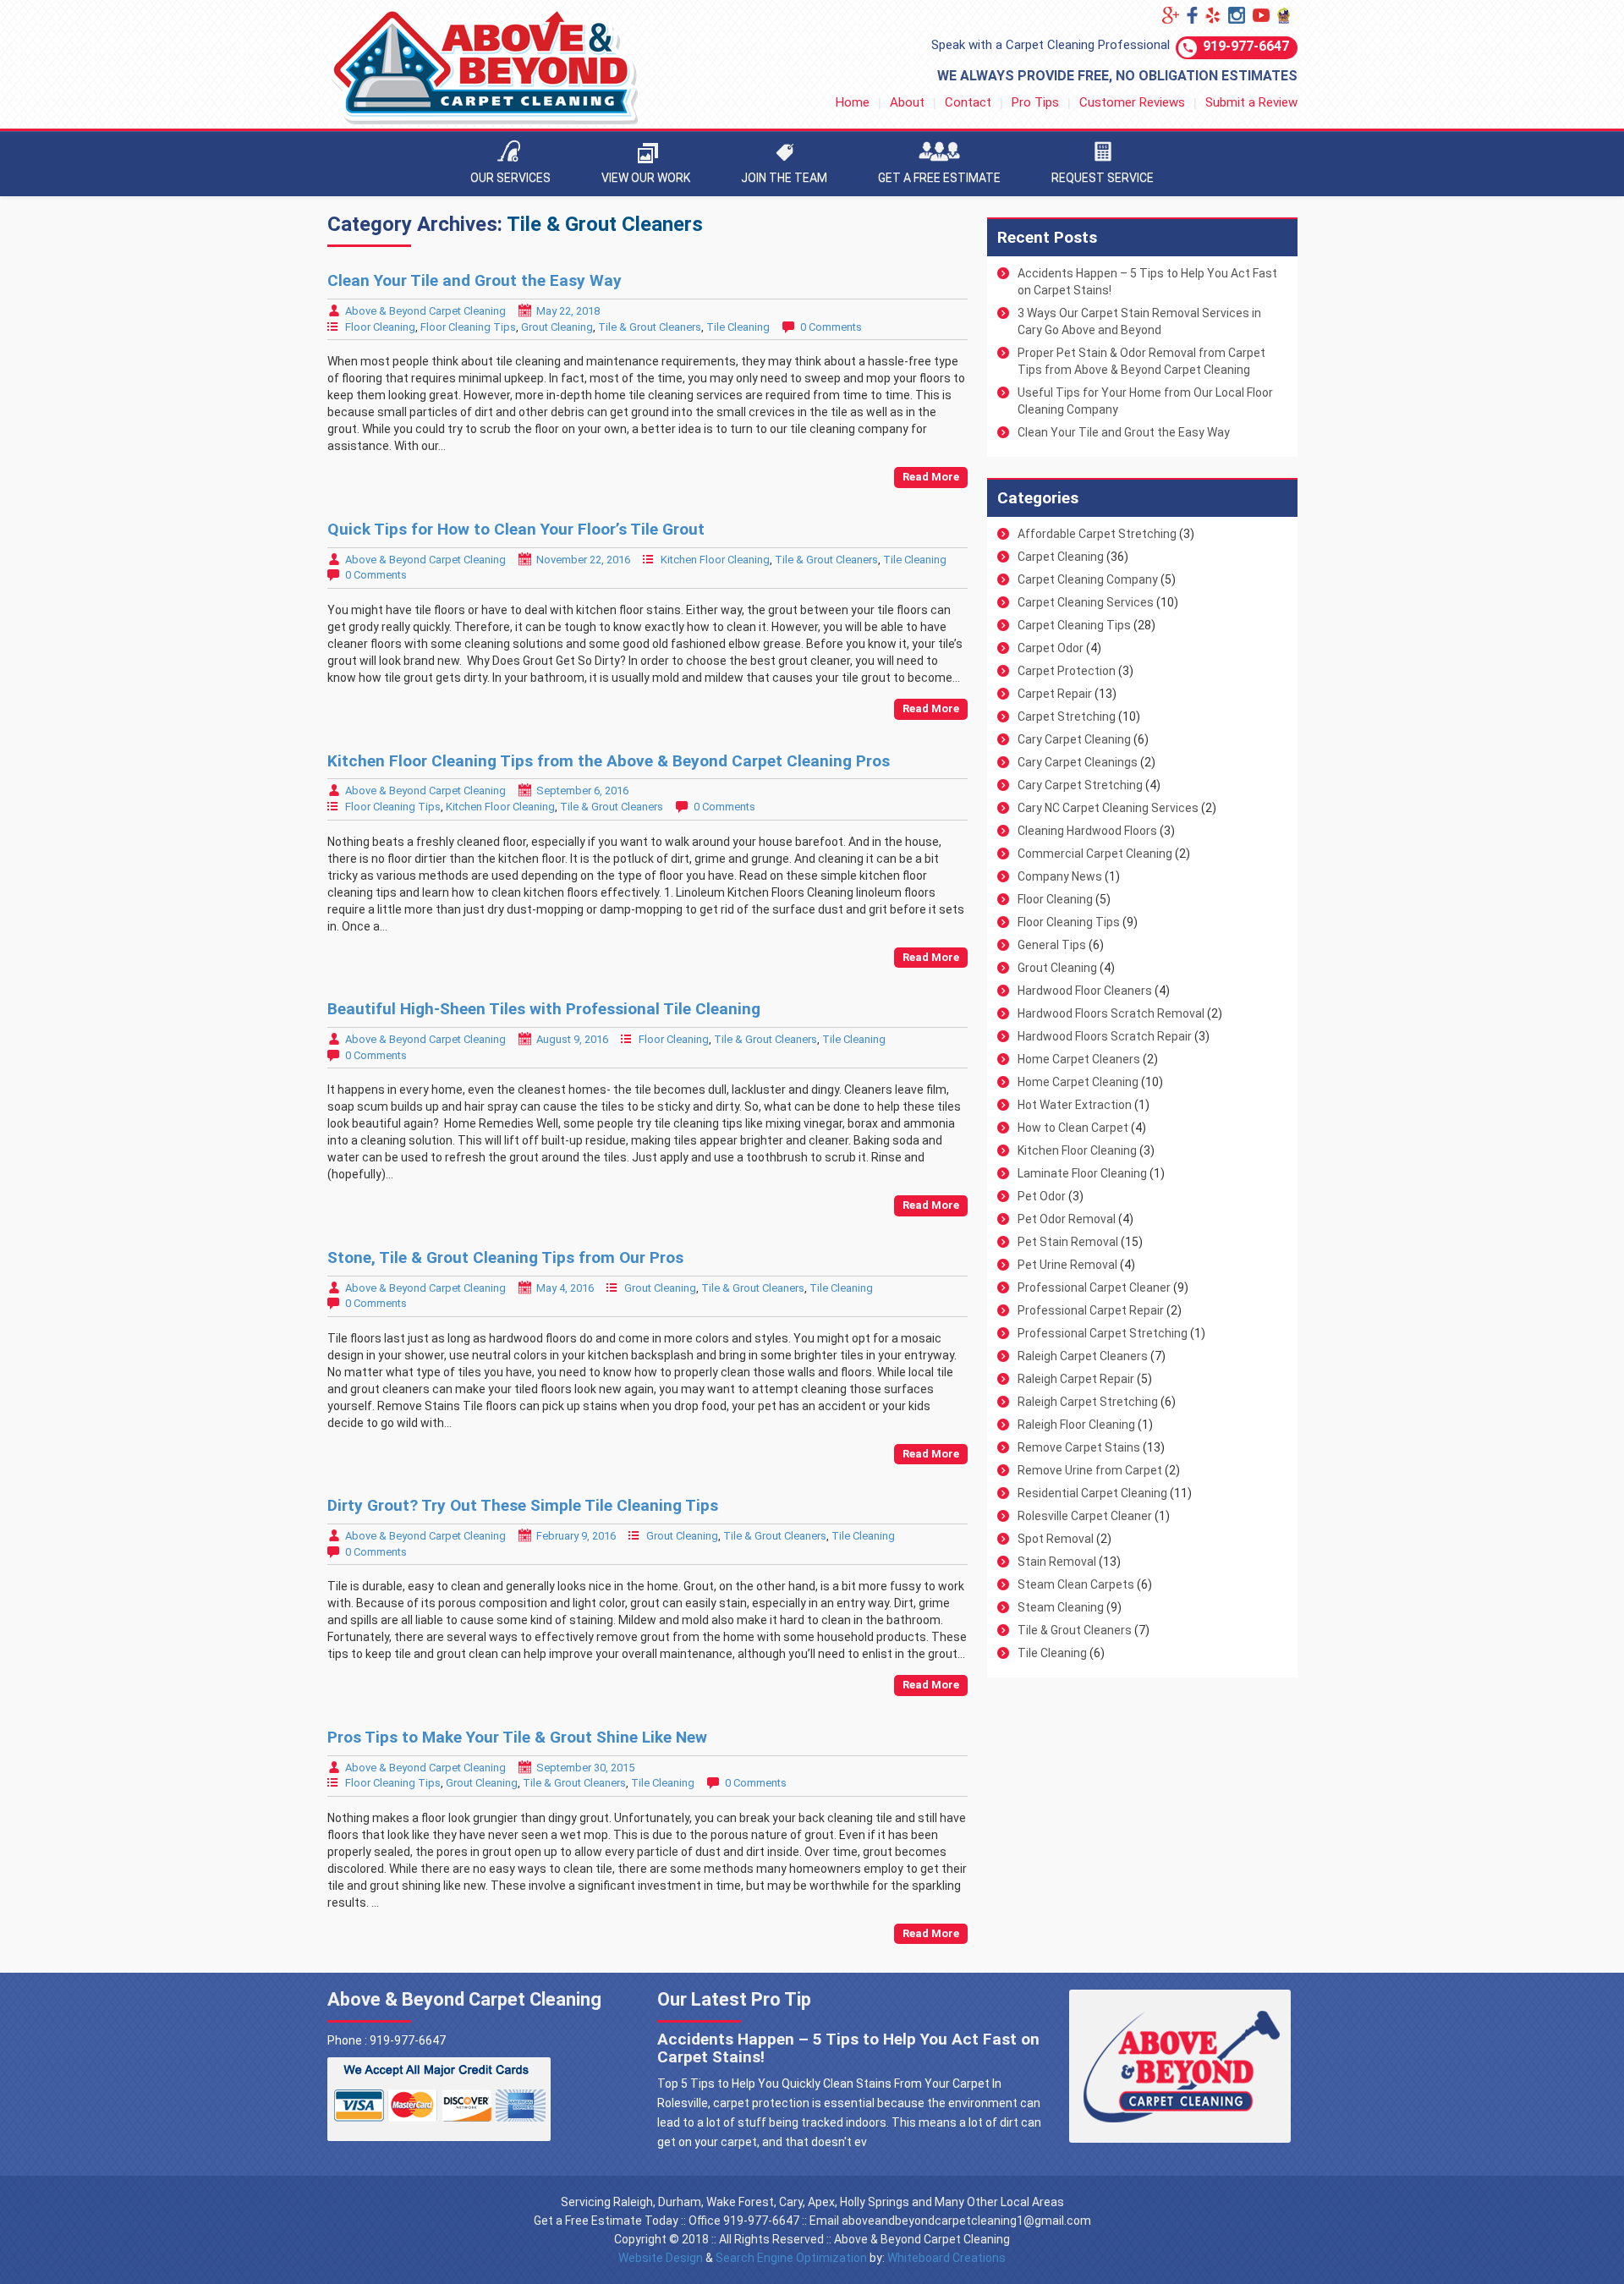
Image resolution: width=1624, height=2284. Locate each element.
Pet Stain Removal (1068, 1242)
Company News (1060, 876)
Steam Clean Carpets (1076, 1584)
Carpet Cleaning (1061, 557)
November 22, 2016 (583, 560)
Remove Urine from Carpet (1090, 1470)
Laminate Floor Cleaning (1082, 1173)
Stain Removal (1057, 1562)
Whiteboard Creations (946, 2258)
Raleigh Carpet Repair (1076, 1379)
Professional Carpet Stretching (1103, 1333)
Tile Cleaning (738, 327)
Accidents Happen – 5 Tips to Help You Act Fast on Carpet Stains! (848, 2048)
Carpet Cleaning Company (1088, 579)
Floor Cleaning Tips (468, 327)
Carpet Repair (1055, 694)
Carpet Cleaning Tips (1074, 625)
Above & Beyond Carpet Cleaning (425, 311)
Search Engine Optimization (791, 2258)
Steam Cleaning (1061, 1607)
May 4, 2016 (565, 1288)
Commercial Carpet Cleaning (1095, 854)
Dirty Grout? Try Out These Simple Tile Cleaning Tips (523, 1505)
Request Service (1103, 178)
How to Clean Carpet (1073, 1128)
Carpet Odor (1051, 648)
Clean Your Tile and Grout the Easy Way (475, 280)
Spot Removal (1056, 1539)
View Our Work (646, 178)
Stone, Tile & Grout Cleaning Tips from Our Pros (505, 1257)
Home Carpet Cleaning (1078, 1082)
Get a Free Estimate (939, 178)
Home (853, 102)
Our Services (510, 178)
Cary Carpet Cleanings (1078, 762)
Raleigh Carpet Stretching (1088, 1402)
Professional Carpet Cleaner (1094, 1287)
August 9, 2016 (572, 1039)
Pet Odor (1042, 1196)
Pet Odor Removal (1067, 1219)
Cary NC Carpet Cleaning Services (1108, 808)
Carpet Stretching (1067, 716)
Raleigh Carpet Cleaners (1083, 1356)
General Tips (1052, 945)
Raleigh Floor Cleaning (1076, 1425)
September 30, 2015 (585, 1768)
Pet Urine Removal (1067, 1265)
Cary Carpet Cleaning (1074, 739)
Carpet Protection (1067, 671)
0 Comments (831, 327)
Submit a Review (1251, 102)
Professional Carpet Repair (1091, 1310)
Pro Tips (1035, 102)
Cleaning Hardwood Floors (1087, 831)
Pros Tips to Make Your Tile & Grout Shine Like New (517, 1737)
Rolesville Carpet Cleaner (1085, 1516)
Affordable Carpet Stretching (1097, 534)
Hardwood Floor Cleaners (1085, 991)
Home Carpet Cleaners (1079, 1059)
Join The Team (784, 178)
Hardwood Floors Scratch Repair (1105, 1036)
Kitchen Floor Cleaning (715, 560)
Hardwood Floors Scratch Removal (1111, 1013)
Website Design (661, 2258)
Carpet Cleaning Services (1086, 602)
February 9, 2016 (576, 1536)
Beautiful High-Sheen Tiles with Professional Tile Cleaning (544, 1009)
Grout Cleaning (557, 327)
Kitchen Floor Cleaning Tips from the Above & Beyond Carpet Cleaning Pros (609, 761)
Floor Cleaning (380, 327)
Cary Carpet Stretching (1080, 785)
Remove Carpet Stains (1079, 1447)
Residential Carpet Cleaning (1092, 1493)
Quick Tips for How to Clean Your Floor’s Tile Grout (516, 529)
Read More (931, 477)
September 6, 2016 (582, 791)
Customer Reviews (1132, 102)
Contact (968, 102)
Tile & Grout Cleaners (650, 327)
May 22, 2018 (568, 311)
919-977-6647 (1246, 46)
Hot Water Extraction (1075, 1105)
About (907, 102)
